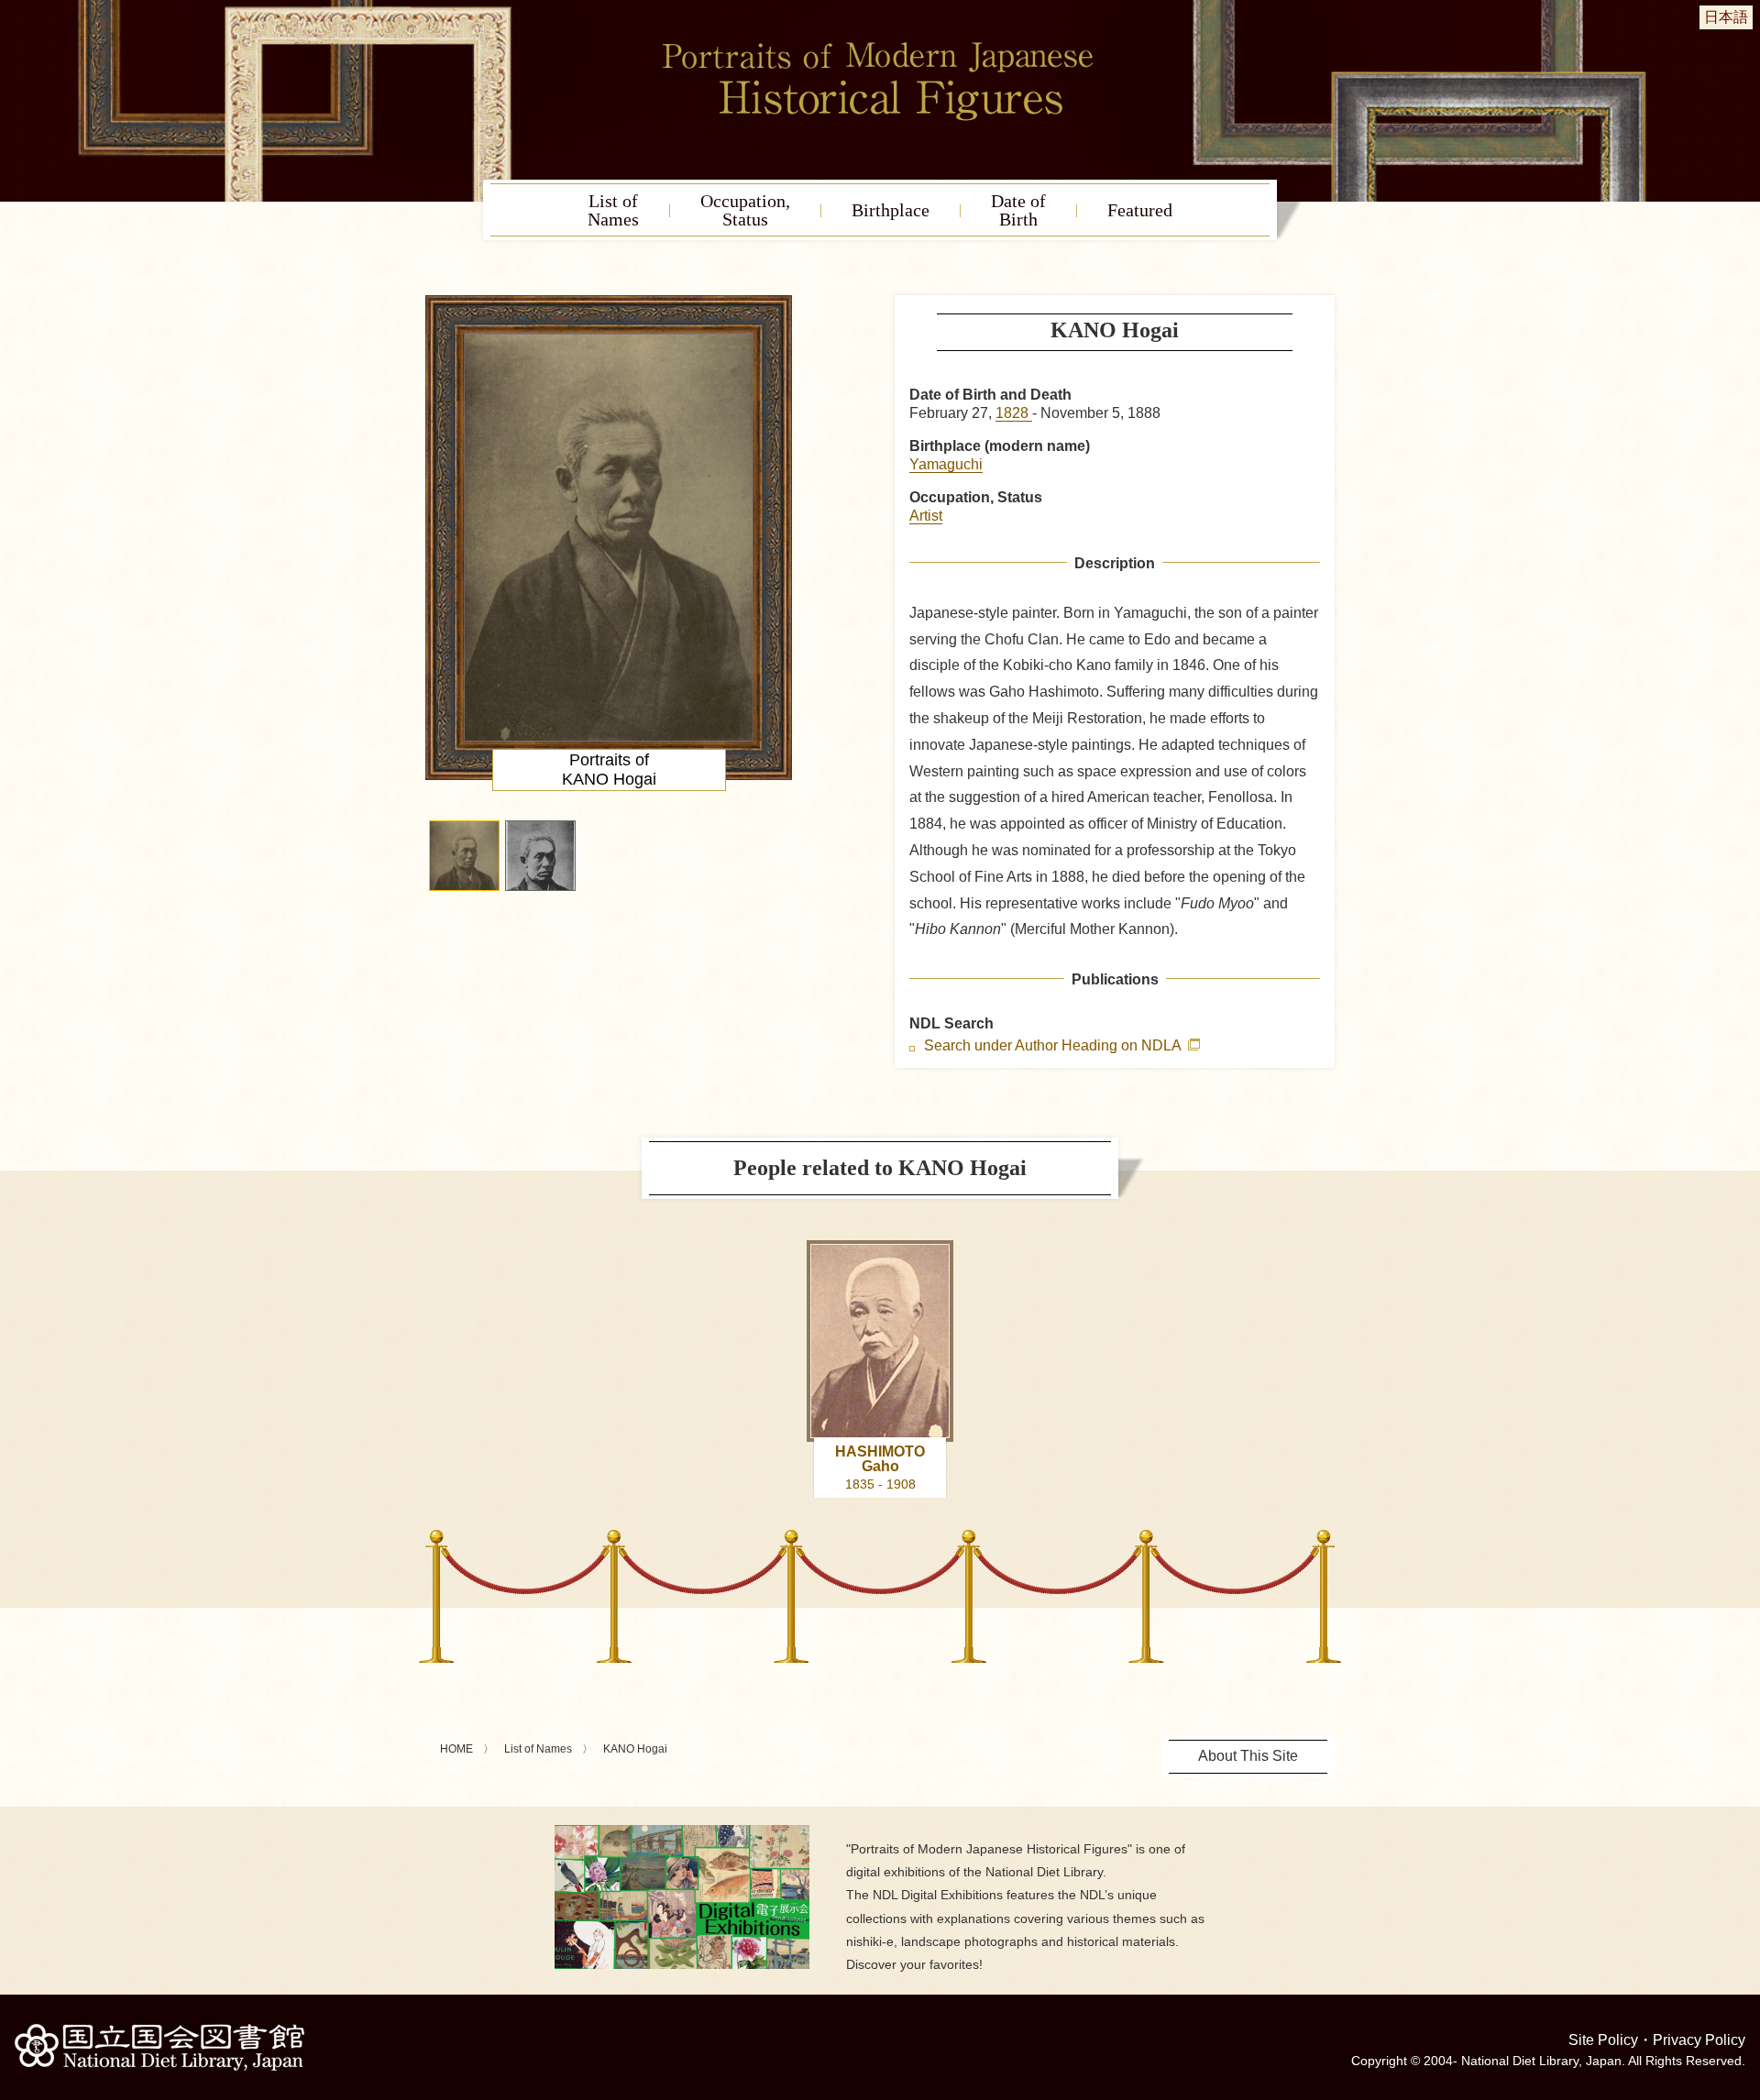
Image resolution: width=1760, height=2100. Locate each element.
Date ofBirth (1018, 210)
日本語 (1726, 17)
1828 (1014, 413)
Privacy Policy (1699, 2040)
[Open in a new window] (682, 1832)
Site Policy (1603, 2040)
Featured (1140, 210)
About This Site (1248, 1756)
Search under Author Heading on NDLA (1054, 1046)
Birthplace (891, 210)
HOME (456, 1749)
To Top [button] (1742, 1974)
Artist (926, 516)
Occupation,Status (745, 210)
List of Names (538, 1749)
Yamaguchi (946, 464)
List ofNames (613, 210)
